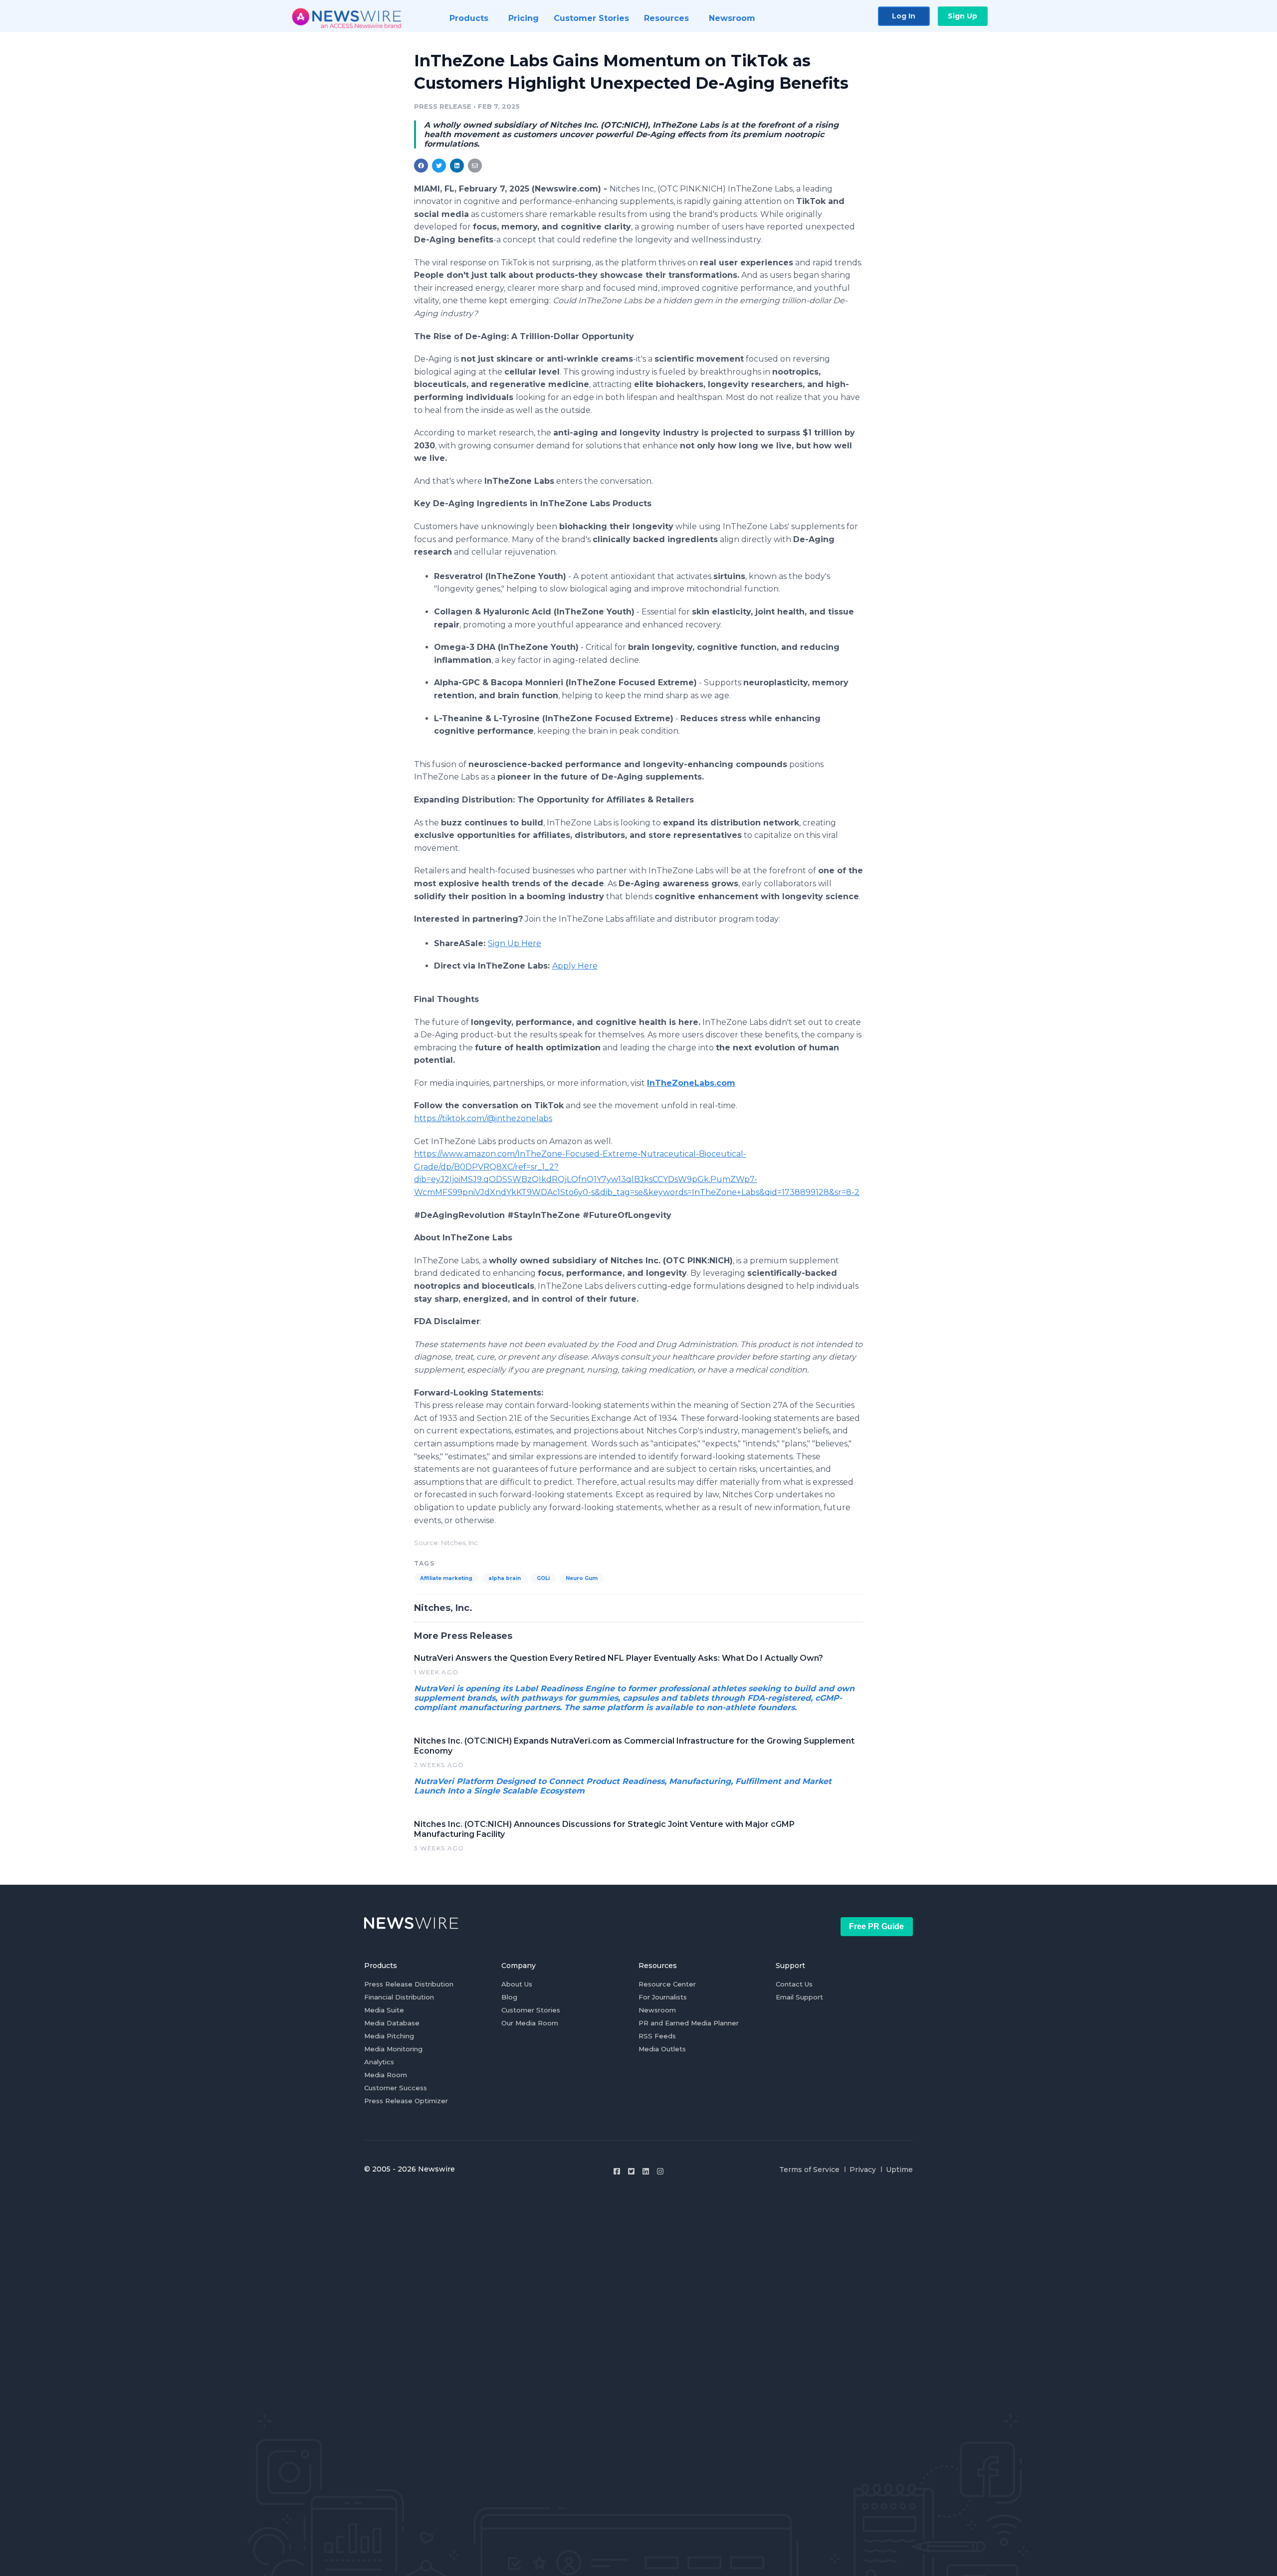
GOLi (543, 1578)
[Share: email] (475, 166)
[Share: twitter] (439, 166)
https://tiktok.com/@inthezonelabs (483, 1118)
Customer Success (396, 2088)
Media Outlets (662, 2049)
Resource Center (667, 1984)
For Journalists (663, 1997)
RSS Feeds (657, 2036)
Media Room (386, 2075)
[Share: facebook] (421, 166)
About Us (517, 1984)
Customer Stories (531, 2010)
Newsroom (657, 2010)
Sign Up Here (515, 943)
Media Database (392, 2023)
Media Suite (384, 2010)
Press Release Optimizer (406, 2101)
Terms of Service (809, 2170)
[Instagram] (660, 2171)
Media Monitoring (393, 2049)
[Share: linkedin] (457, 166)
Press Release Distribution (409, 1984)
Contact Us (794, 1984)
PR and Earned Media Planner (689, 2023)
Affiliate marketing (446, 1578)
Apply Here (575, 966)
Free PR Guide (876, 1926)
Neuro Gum (582, 1578)
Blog (509, 1997)
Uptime (899, 2170)
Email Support (799, 1997)
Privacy (863, 2170)
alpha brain (505, 1578)
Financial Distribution (399, 1997)
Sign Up (962, 16)
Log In (904, 16)
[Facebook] (617, 2171)
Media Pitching (389, 2036)
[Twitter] (631, 2171)
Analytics (379, 2062)
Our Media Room (530, 2023)
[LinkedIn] (646, 2171)
